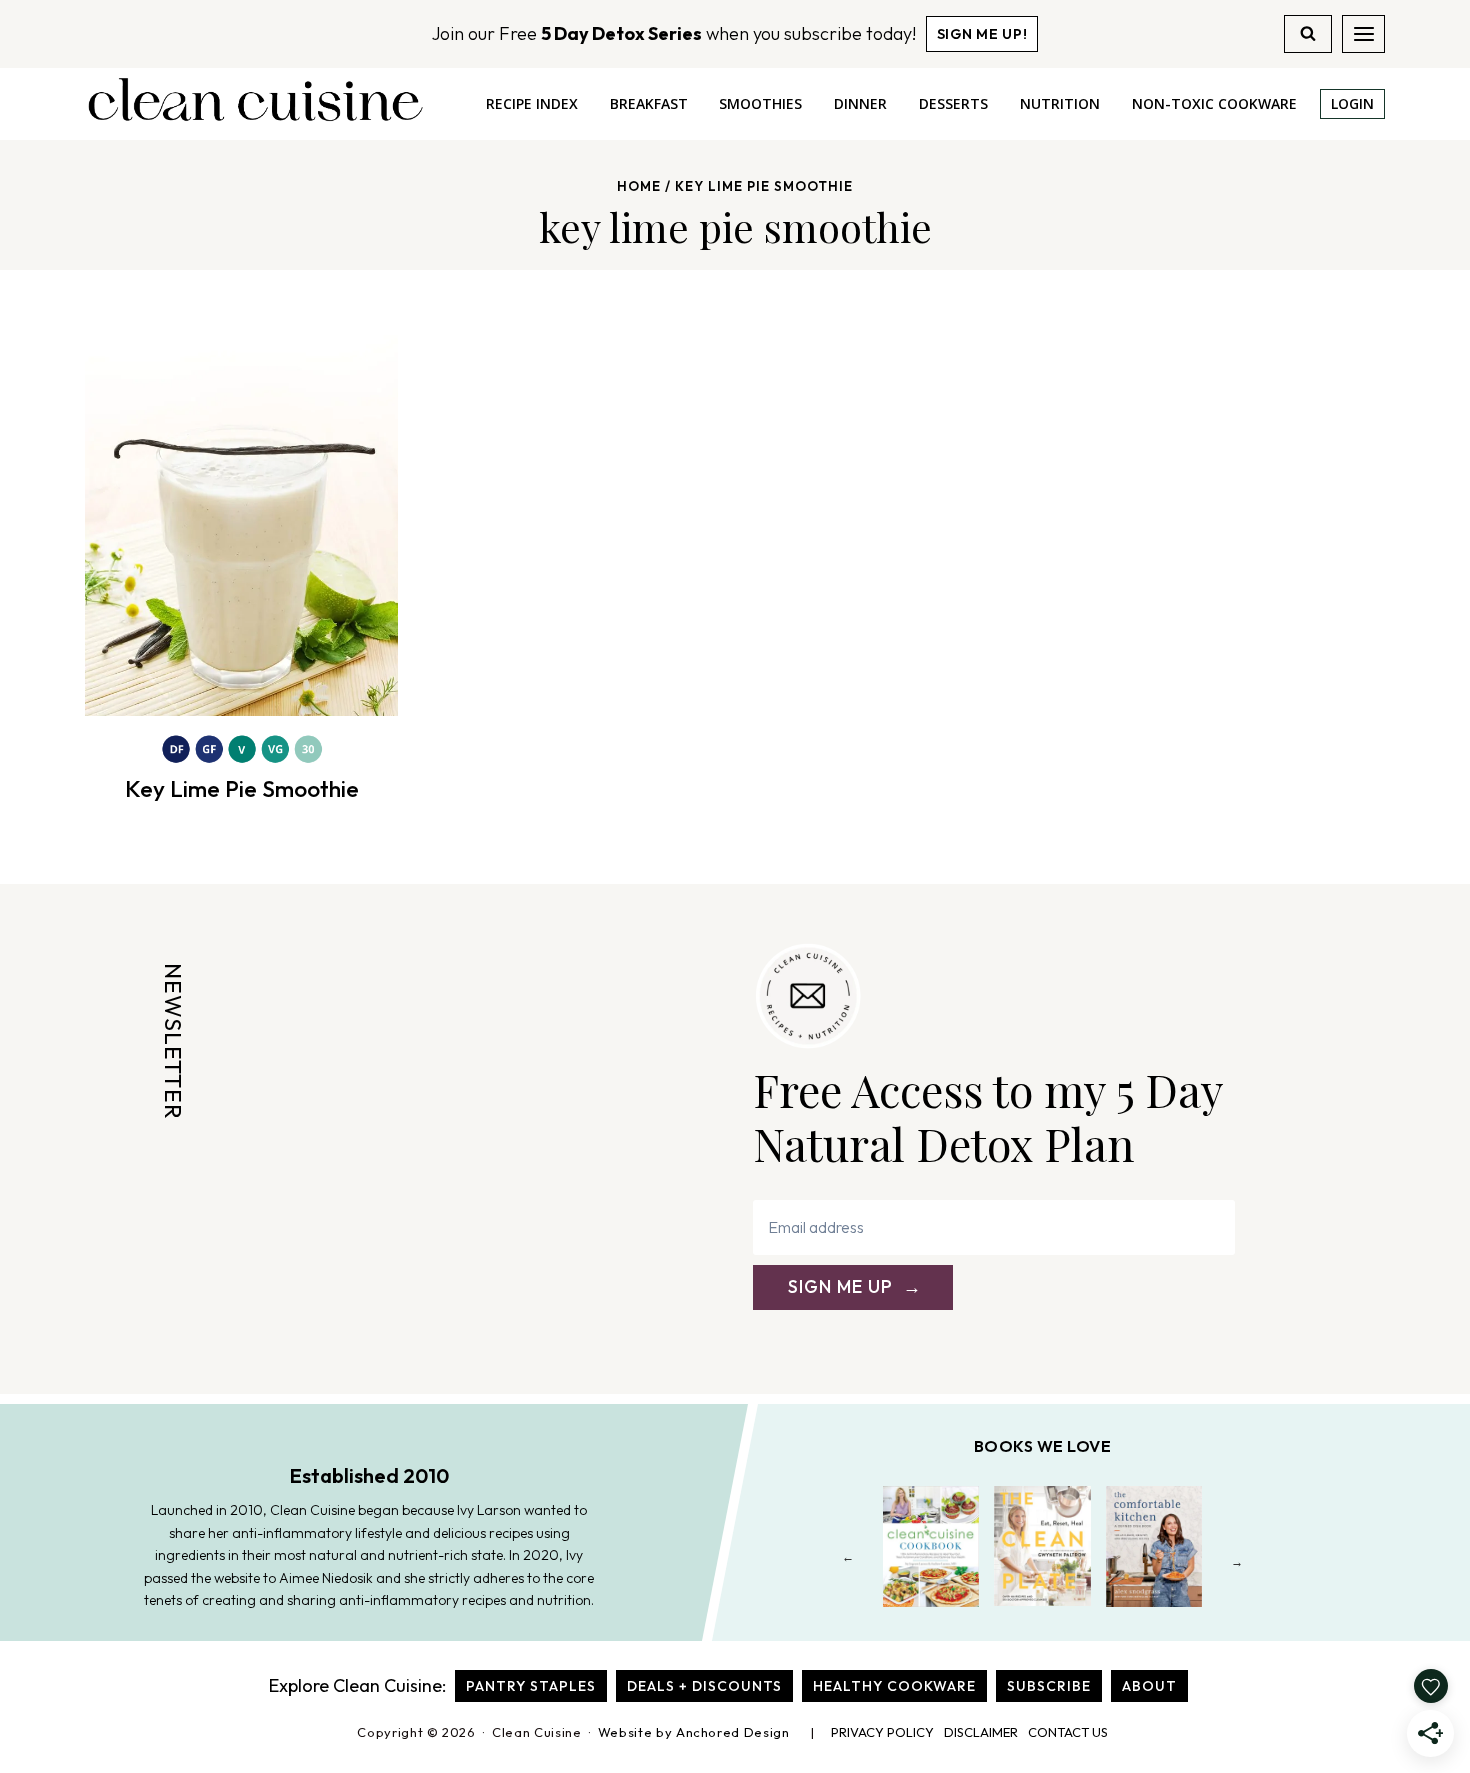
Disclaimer (981, 1732)
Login (1352, 103)
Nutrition (1060, 103)
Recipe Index (532, 103)
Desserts (953, 103)
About (1149, 1686)
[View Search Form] (1308, 34)
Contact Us (1068, 1732)
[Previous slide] (848, 1561)
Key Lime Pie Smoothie (242, 788)
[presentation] (241, 508)
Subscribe (1049, 1686)
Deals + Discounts (704, 1686)
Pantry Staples (531, 1686)
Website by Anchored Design (694, 1732)
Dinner (860, 103)
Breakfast (649, 103)
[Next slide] (1237, 1561)
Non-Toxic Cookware (1214, 103)
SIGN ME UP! (982, 34)
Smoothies (760, 103)
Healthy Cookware (894, 1686)
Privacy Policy (882, 1732)
